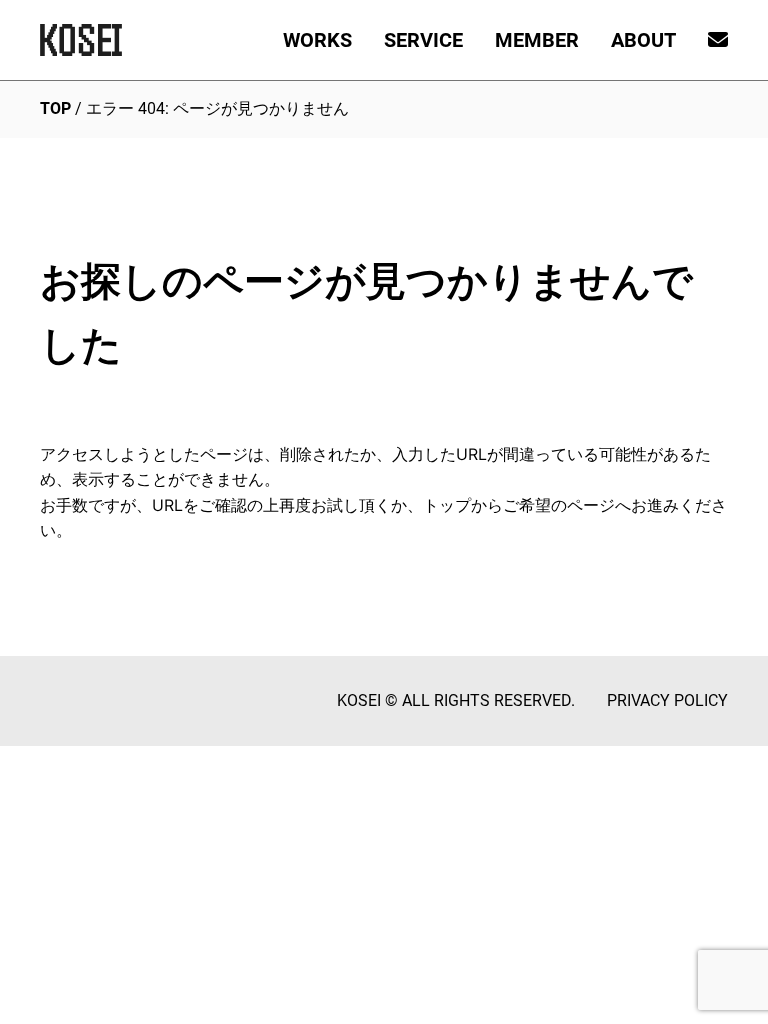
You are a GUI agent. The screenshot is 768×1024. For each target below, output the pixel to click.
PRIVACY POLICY (667, 700)
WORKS (317, 40)
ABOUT (643, 40)
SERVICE (423, 40)
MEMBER (537, 40)
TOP (55, 108)
